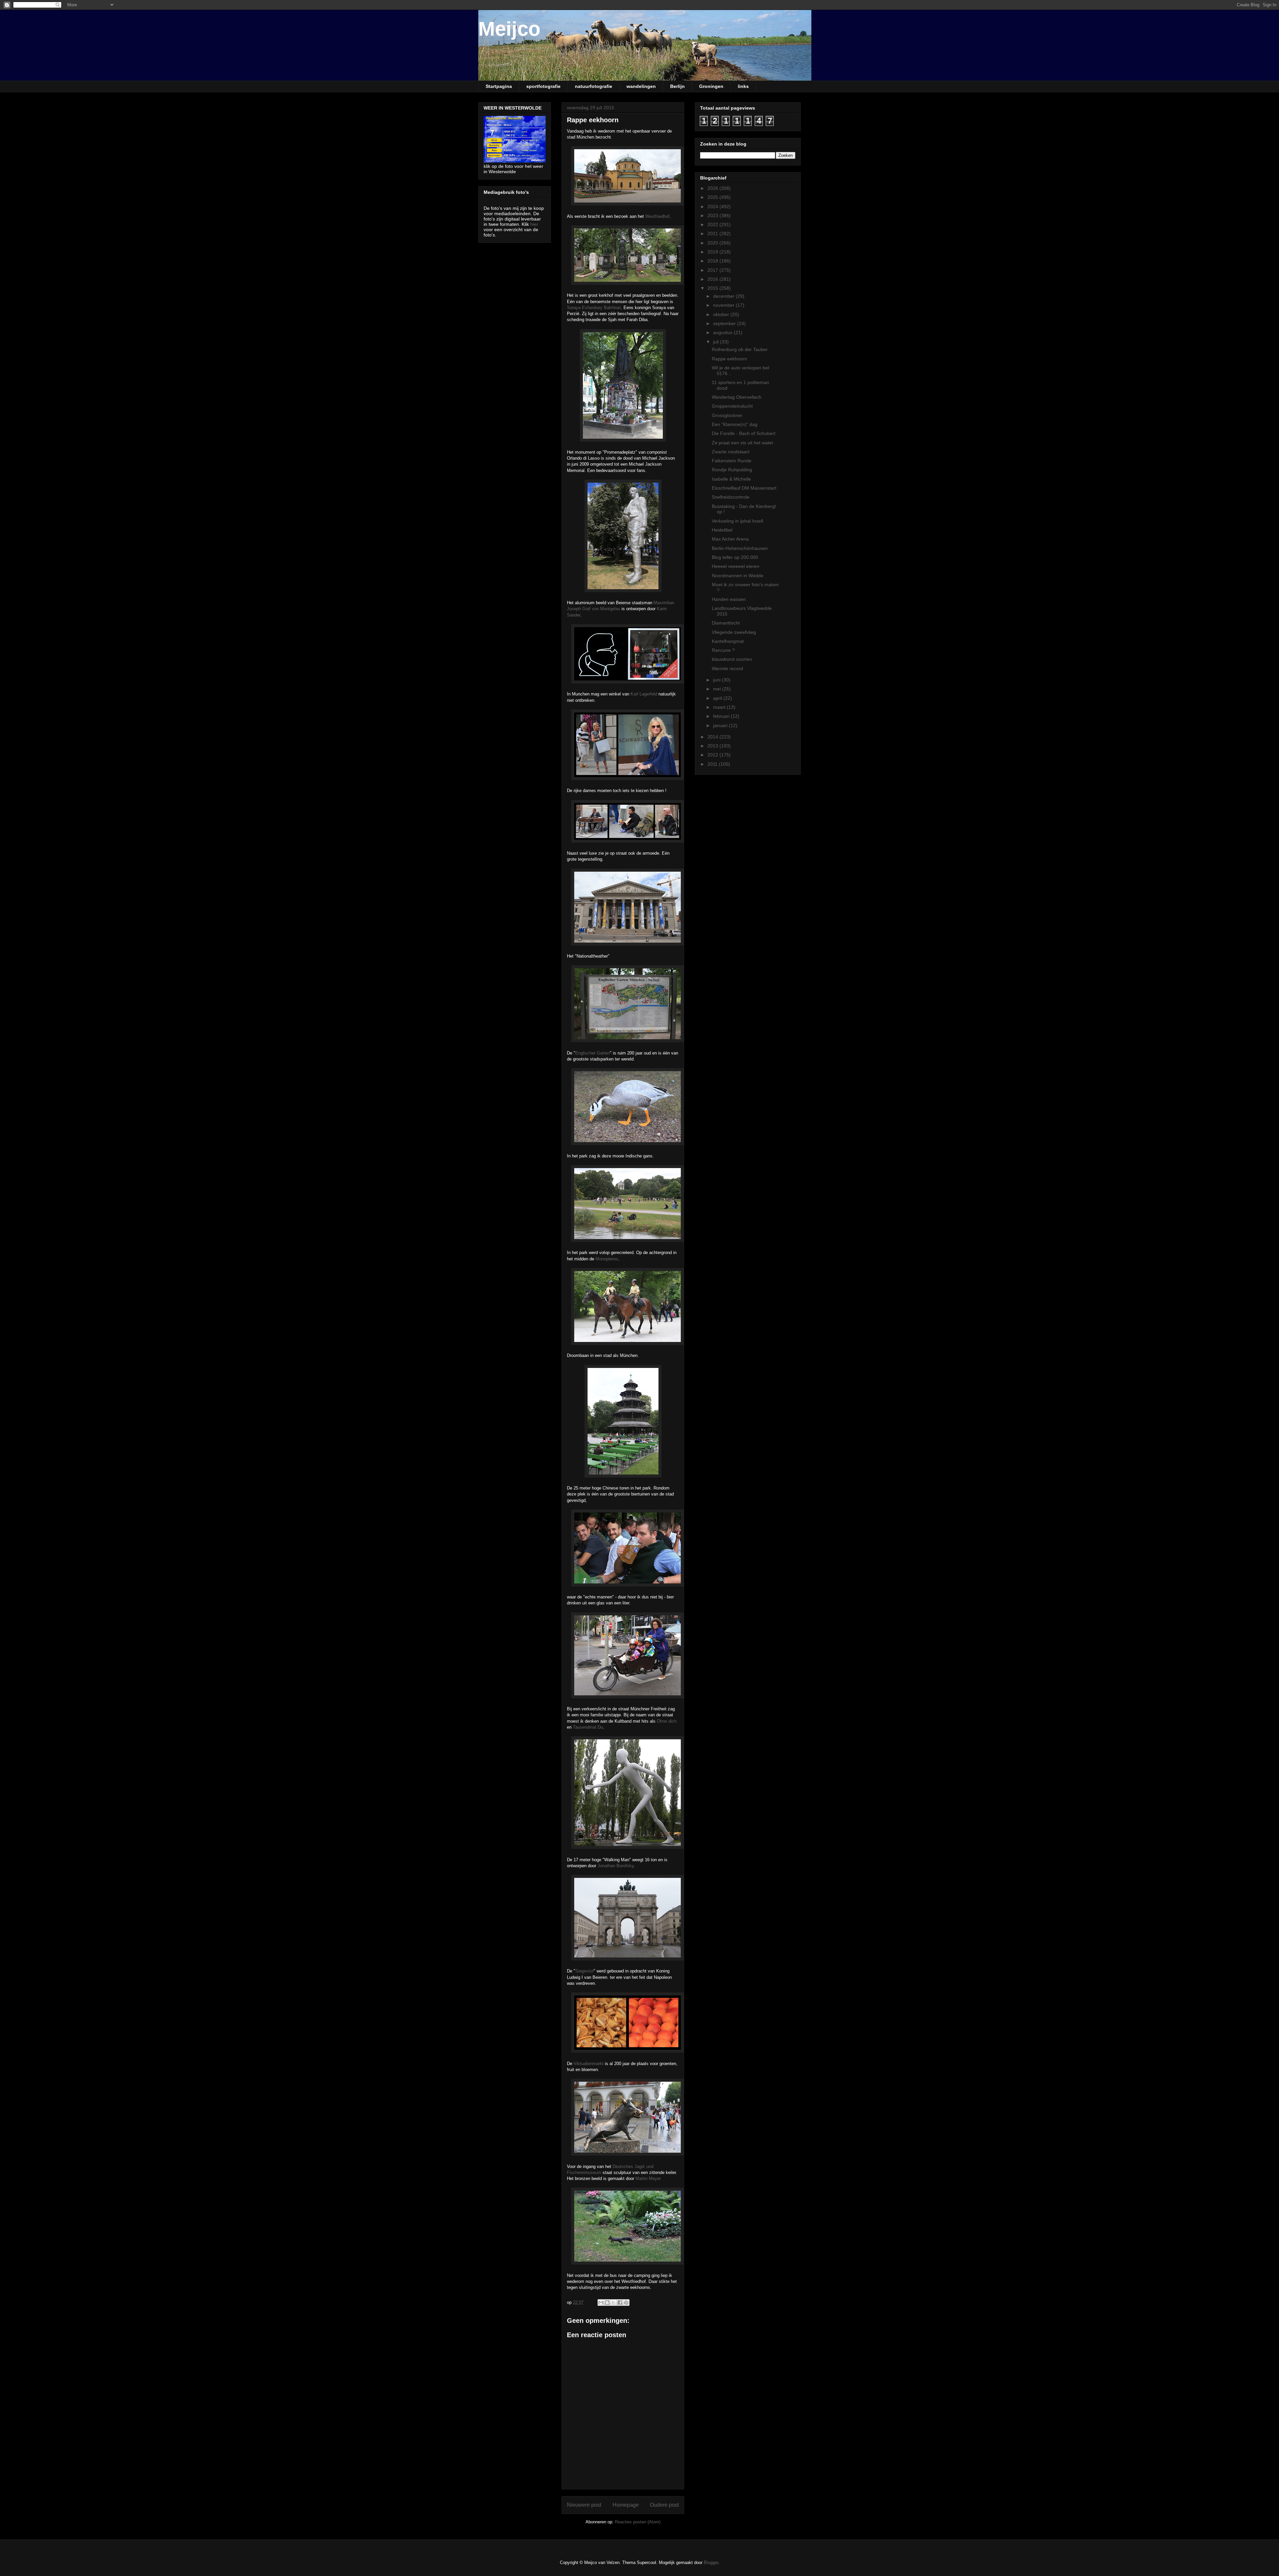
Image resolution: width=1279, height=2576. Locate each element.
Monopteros (607, 1259)
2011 (713, 764)
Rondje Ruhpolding (732, 470)
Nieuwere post (584, 2505)
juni (717, 680)
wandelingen (641, 86)
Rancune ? (723, 650)
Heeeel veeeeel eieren (736, 566)
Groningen (711, 86)
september (725, 323)
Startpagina (499, 86)
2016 (713, 279)
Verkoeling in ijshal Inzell (737, 521)
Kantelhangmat (728, 641)
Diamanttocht (726, 623)
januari (721, 725)
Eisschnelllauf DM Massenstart (744, 488)
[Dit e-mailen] (601, 2303)
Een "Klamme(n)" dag (735, 424)
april (718, 698)
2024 (713, 207)
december (724, 296)
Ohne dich (667, 1721)
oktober (722, 314)
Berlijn (677, 86)
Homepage (626, 2505)
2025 (713, 197)
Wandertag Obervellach (737, 397)
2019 (713, 252)
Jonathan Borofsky (616, 1866)
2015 (713, 288)
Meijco (509, 29)
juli (717, 342)
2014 (713, 737)
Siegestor (584, 1971)
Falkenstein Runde (732, 461)
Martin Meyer (648, 2178)
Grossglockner (727, 415)
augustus (723, 332)
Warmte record (727, 668)
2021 (713, 233)
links (743, 86)
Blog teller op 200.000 (735, 557)
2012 (713, 755)
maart (720, 707)
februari (722, 716)
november (724, 305)
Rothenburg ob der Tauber (740, 349)
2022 (713, 224)
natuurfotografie (594, 86)
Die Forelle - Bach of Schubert (744, 433)
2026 (713, 188)
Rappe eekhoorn (729, 359)
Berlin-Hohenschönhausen (740, 548)
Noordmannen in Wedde (738, 576)
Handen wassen (729, 599)
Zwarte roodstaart (731, 452)
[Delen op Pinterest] (626, 2303)
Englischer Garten (593, 1053)
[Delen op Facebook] (620, 2303)
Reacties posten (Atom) (638, 2522)
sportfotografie (543, 86)
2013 (713, 746)
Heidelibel (722, 530)
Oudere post (664, 2505)
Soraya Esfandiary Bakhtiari (594, 308)
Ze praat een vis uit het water (743, 443)
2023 (713, 215)
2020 (713, 243)
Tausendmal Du (588, 1727)
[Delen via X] (614, 2303)
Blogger (711, 2563)
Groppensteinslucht (732, 406)
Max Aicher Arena (730, 539)
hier (534, 224)
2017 (713, 270)
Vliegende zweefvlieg (734, 632)
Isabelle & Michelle (731, 479)
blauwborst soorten (732, 659)
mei (718, 689)
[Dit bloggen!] (607, 2303)
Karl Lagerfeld (644, 694)
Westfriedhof (657, 216)
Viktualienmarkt (589, 2064)
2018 (713, 261)
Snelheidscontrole (731, 497)
